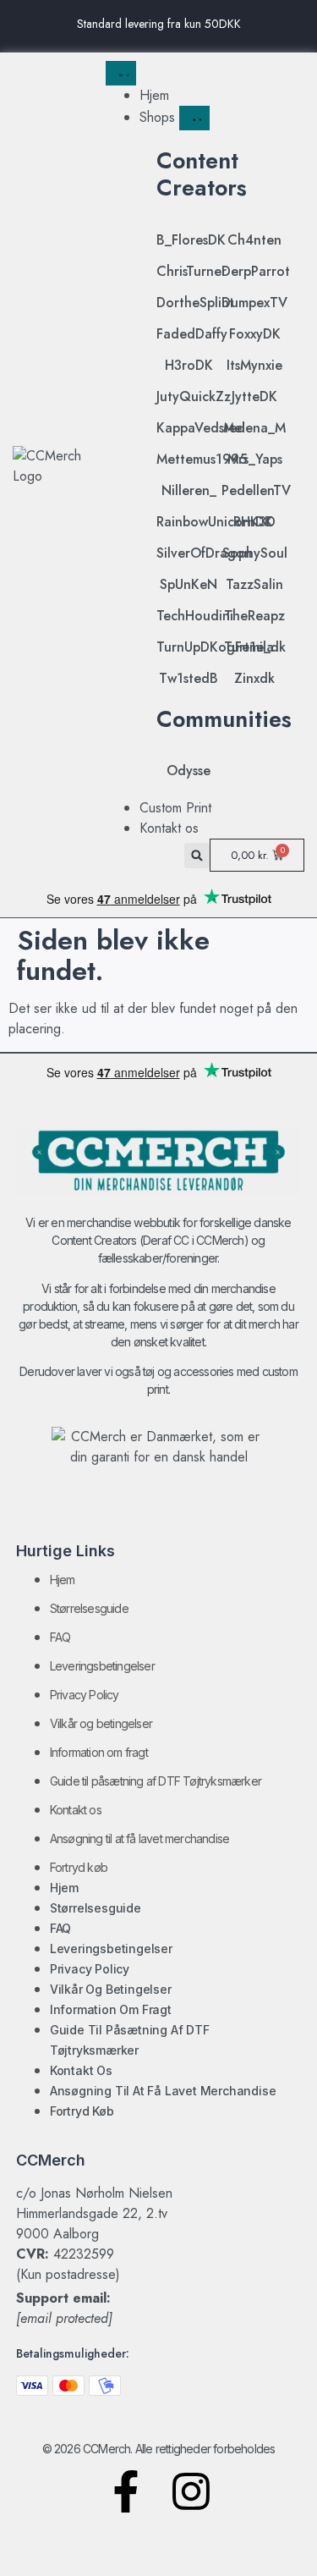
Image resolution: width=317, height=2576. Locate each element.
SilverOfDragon (204, 553)
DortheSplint (195, 303)
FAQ (60, 1637)
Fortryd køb (79, 1867)
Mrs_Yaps (255, 459)
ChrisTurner (191, 271)
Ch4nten (254, 240)
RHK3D (254, 522)
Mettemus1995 (202, 459)
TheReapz (254, 616)
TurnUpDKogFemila (215, 647)
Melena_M (254, 428)
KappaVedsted (201, 428)
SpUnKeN (189, 584)
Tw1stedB (189, 678)
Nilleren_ (189, 490)
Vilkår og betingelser (101, 1723)
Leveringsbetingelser (102, 1666)
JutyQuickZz (194, 396)
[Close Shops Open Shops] (194, 118)
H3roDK (189, 365)
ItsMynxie (254, 365)
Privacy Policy (85, 1695)
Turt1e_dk (255, 647)
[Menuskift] (121, 73)
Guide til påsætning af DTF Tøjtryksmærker (156, 1781)
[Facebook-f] (126, 2491)
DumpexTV (254, 303)
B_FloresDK (191, 240)
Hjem (63, 1580)
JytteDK (254, 396)
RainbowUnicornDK (215, 522)
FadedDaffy (192, 334)
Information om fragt (99, 1752)
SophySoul (255, 553)
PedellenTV (256, 490)
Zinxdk (254, 678)
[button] (197, 856)
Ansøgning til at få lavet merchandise (139, 1838)
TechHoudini (195, 616)
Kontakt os (76, 1810)
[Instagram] (191, 2491)
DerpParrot (256, 271)
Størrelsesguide (89, 1608)
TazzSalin (254, 584)
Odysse (189, 771)
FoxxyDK (255, 334)
